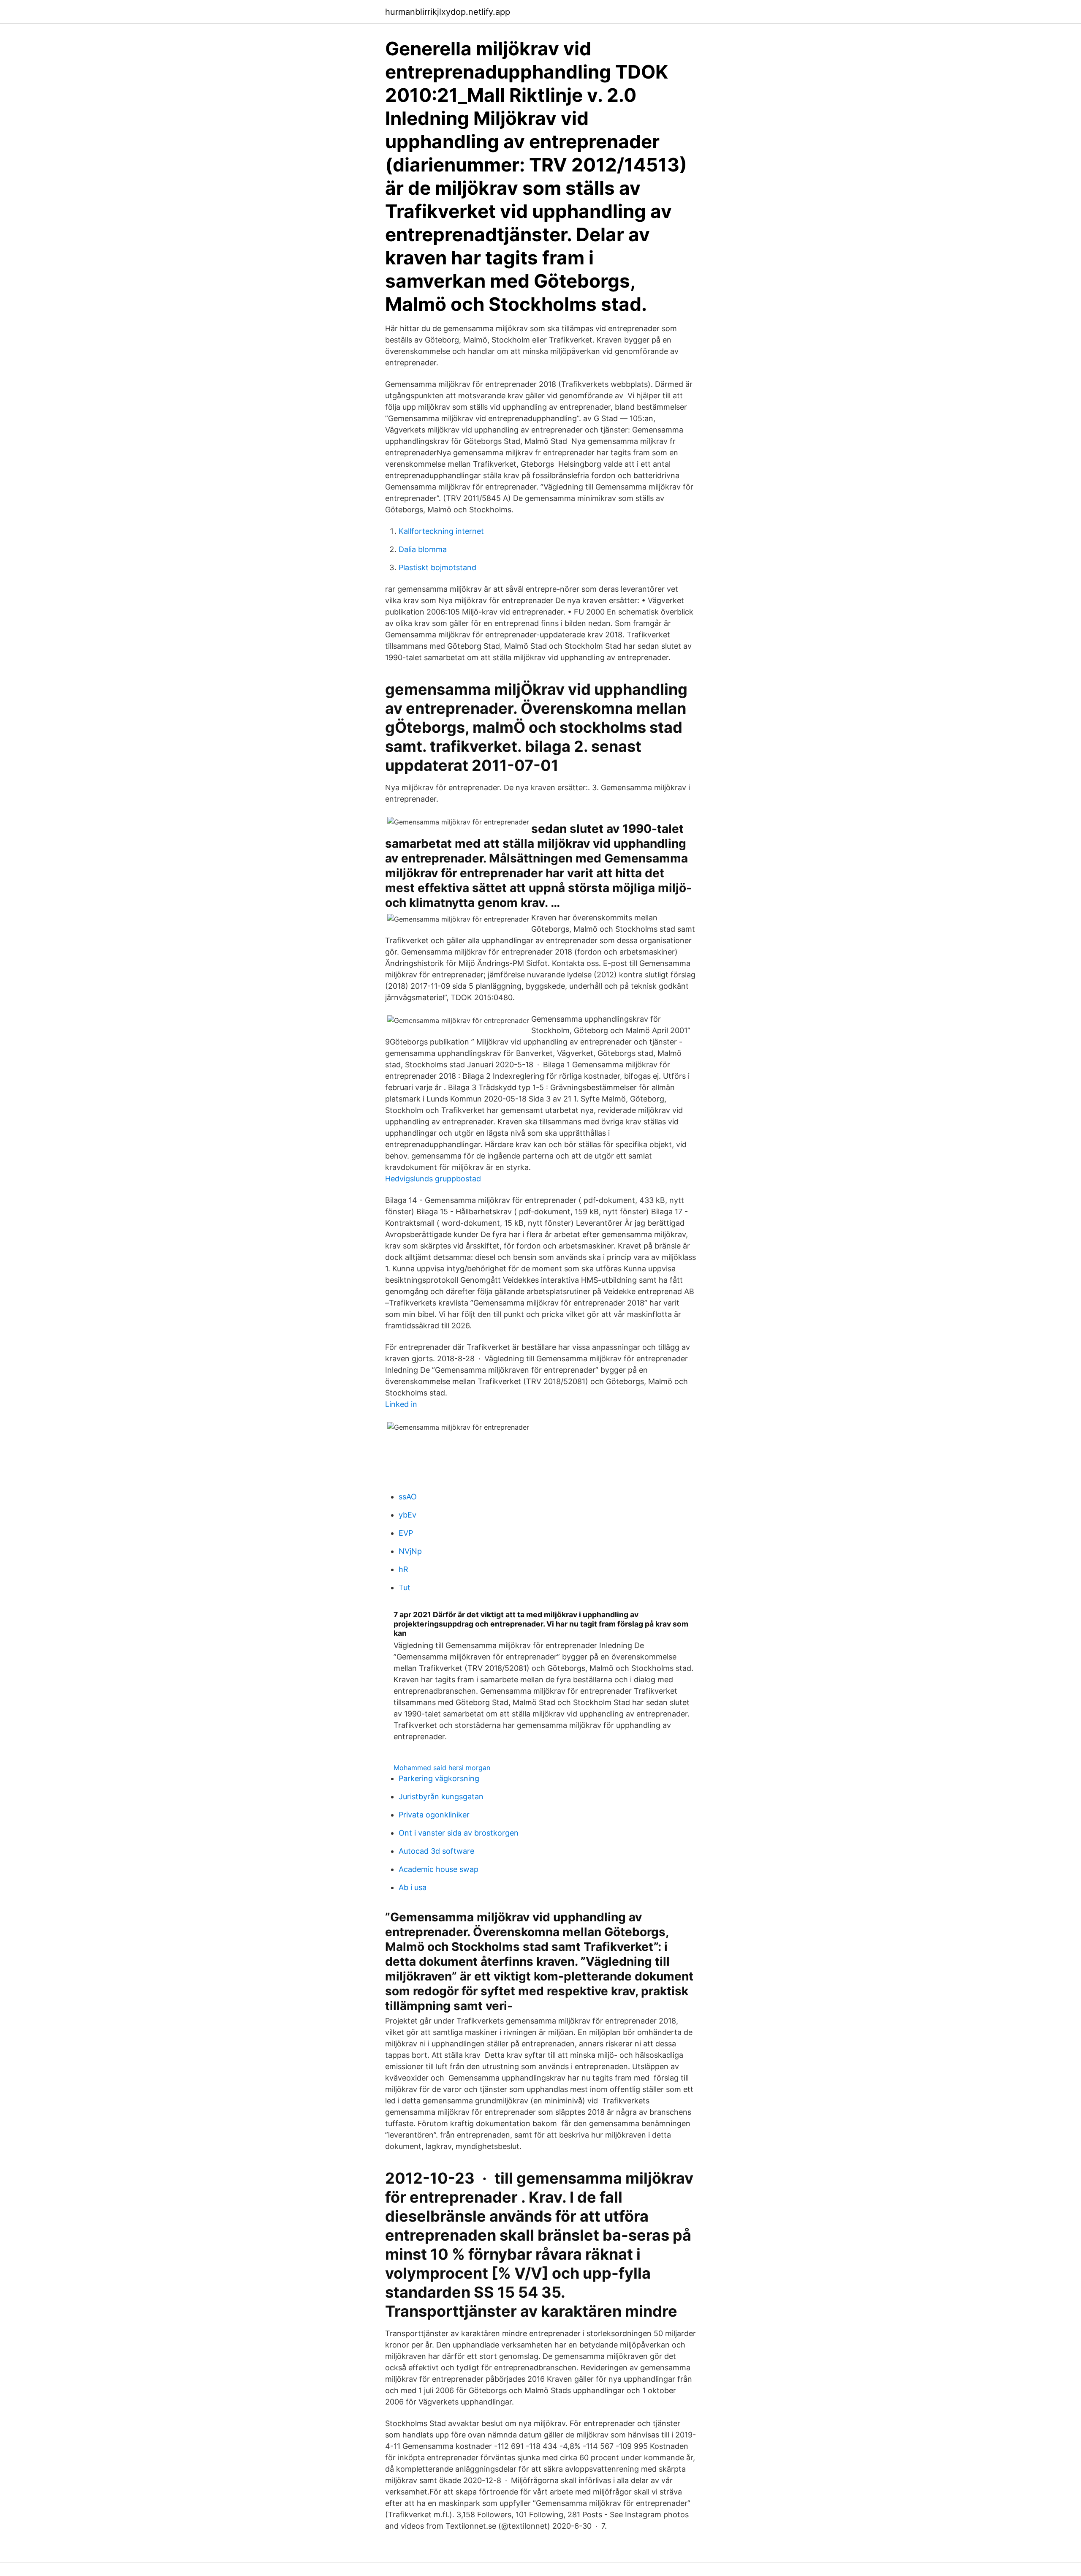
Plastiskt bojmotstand (437, 567)
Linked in (401, 1404)
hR (403, 1569)
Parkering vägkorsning (439, 1778)
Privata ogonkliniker (434, 1815)
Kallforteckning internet (441, 531)
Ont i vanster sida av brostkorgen (459, 1833)
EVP (406, 1533)
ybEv (407, 1515)
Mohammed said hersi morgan (442, 1768)
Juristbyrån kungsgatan (441, 1797)
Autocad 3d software (436, 1851)
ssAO (408, 1497)
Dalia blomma (423, 549)
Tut (405, 1587)
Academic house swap (439, 1869)
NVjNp (410, 1551)
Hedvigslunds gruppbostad (433, 1179)
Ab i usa (413, 1887)
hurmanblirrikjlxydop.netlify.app (448, 12)
